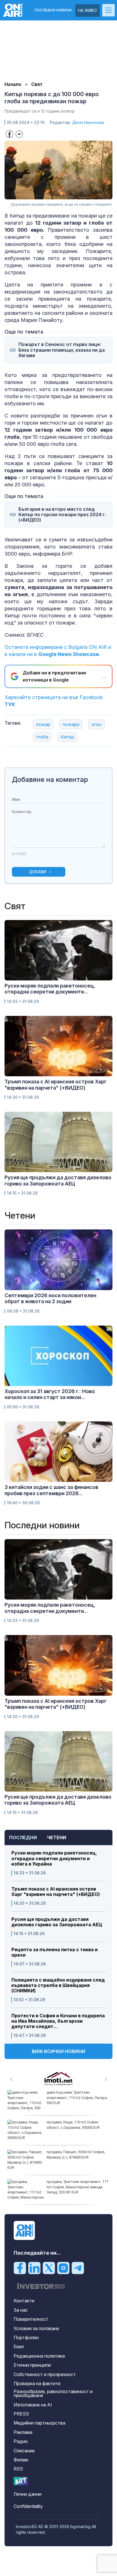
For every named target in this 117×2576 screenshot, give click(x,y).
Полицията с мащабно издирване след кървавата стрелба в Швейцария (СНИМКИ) (58, 1985)
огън (96, 724)
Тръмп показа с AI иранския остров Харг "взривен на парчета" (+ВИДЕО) (56, 1892)
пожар (43, 724)
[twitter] (49, 2268)
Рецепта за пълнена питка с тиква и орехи (55, 1952)
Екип (19, 2347)
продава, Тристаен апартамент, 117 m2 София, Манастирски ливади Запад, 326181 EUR (77, 2187)
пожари (71, 724)
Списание (24, 2451)
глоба (42, 737)
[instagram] (63, 2268)
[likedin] (34, 2268)
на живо (87, 10)
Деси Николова (88, 122)
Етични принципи (32, 2365)
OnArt (21, 2481)
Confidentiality (28, 2506)
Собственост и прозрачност (45, 2374)
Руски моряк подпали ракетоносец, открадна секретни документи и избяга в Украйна (54, 1858)
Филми (21, 2460)
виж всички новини (58, 2051)
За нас (21, 2310)
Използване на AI (33, 2405)
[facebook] (20, 2268)
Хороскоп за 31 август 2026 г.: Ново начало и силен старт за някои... (50, 1394)
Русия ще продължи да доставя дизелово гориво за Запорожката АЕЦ (57, 1922)
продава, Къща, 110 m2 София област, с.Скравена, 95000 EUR (73, 2125)
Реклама (23, 2432)
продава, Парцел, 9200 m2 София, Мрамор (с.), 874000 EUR (76, 2154)
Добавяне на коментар (50, 779)
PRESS (21, 2414)
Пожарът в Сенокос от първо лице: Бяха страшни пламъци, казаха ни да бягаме (62, 350)
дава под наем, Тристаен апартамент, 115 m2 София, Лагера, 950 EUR (77, 2097)
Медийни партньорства (39, 2423)
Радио (21, 2441)
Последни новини (53, 10)
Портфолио (26, 2337)
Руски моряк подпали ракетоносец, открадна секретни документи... (50, 989)
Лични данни (28, 2494)
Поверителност (31, 2319)
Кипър (67, 737)
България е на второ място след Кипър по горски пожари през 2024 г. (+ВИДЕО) (62, 515)
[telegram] (78, 2268)
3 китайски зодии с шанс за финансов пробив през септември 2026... (51, 1490)
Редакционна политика (39, 2356)
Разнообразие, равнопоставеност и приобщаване (53, 2393)
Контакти (24, 2301)
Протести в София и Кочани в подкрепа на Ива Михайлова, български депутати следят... (58, 2021)
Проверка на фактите (37, 2383)
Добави (38, 872)
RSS (18, 2469)
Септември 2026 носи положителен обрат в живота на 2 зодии (50, 1298)
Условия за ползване (36, 2328)
